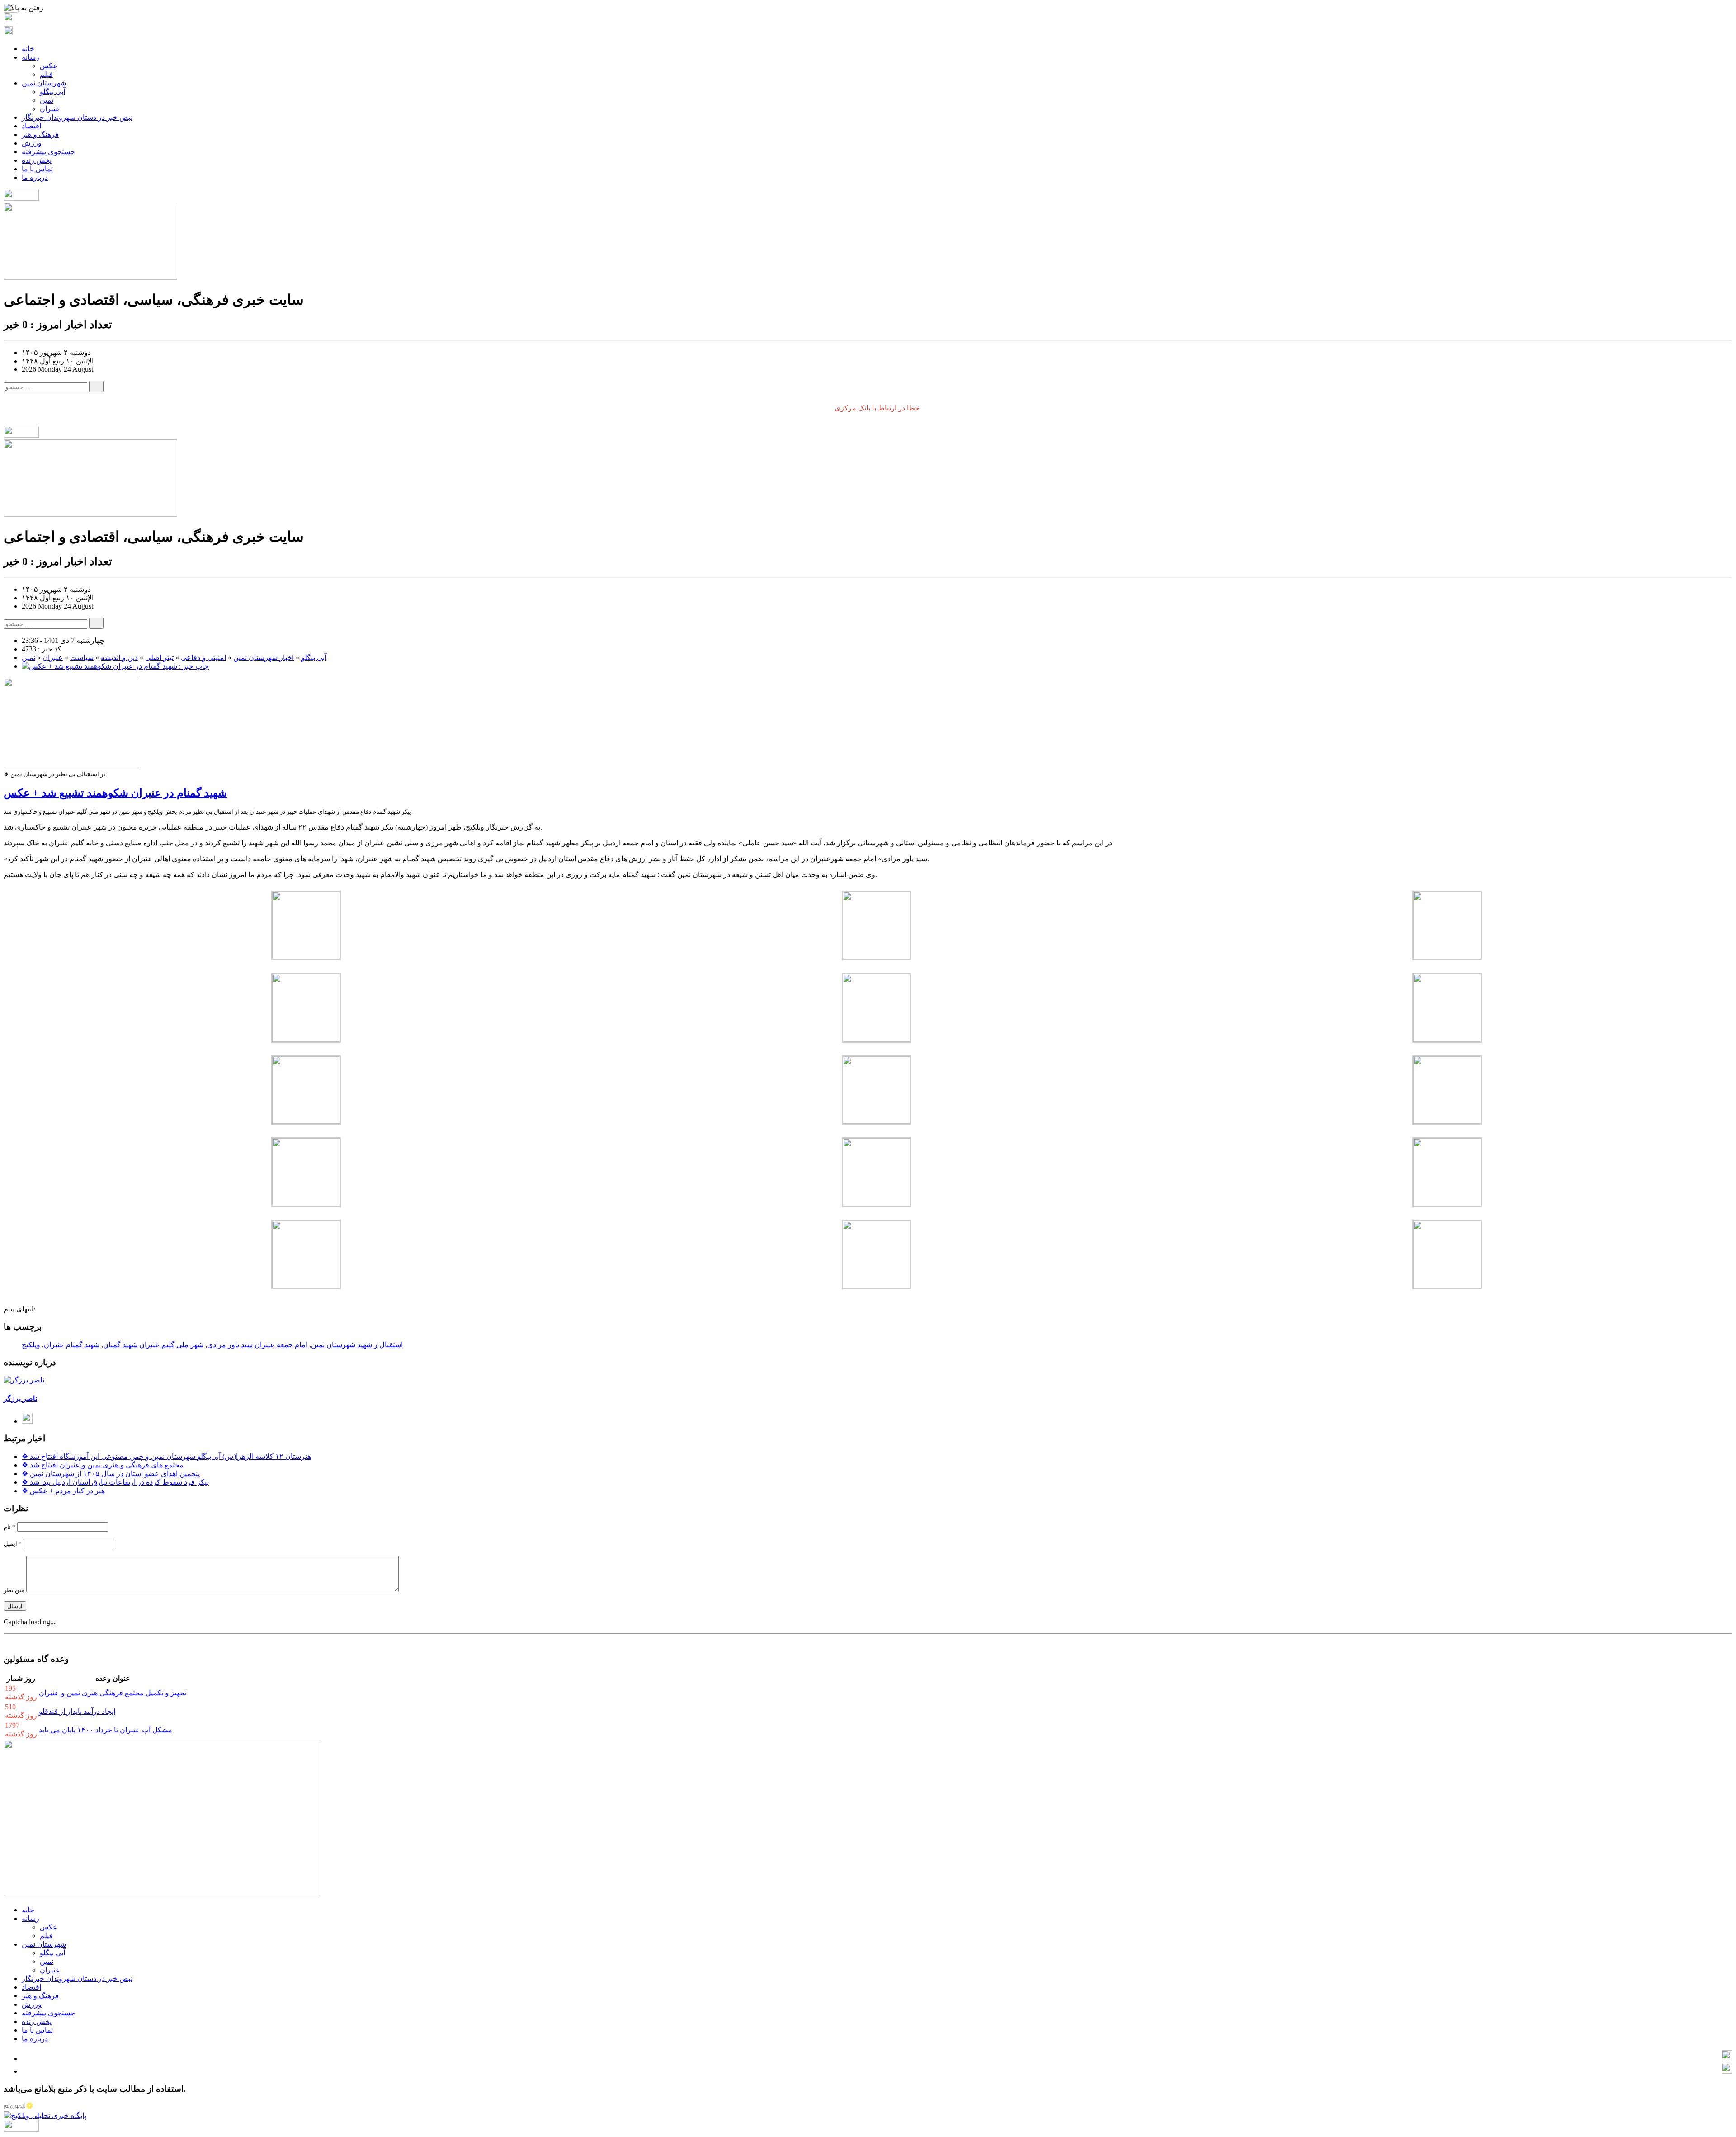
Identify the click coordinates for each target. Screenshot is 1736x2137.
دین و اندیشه (119, 658)
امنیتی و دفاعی (203, 658)
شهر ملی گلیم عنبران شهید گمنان (153, 1345)
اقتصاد (31, 126)
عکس (49, 66)
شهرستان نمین (44, 83)
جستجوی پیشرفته (48, 152)
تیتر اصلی (159, 658)
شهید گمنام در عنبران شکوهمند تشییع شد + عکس (115, 793)
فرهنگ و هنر (40, 134)
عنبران (50, 109)
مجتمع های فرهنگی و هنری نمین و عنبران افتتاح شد (103, 1465)
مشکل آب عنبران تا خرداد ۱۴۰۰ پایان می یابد (106, 1730)
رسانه (31, 57)
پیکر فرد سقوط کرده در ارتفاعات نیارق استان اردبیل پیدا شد (115, 1482)
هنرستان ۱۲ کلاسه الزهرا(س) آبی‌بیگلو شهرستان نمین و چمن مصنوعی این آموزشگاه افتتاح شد (166, 1456)
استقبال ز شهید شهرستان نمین (357, 1345)
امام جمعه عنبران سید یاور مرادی (257, 1345)
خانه (28, 49)
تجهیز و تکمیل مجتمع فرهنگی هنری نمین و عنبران (113, 1693)
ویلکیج (31, 1345)
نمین (47, 100)
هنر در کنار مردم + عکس (63, 1491)
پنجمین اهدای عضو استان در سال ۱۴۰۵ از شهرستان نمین (111, 1474)
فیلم (46, 74)
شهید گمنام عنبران (72, 1345)
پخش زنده (37, 160)
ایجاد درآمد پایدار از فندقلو (77, 1711)
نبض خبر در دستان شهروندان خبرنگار (77, 117)
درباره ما (35, 177)
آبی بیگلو (52, 92)
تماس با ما (37, 169)
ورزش (32, 143)
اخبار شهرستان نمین (264, 658)
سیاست (82, 658)
